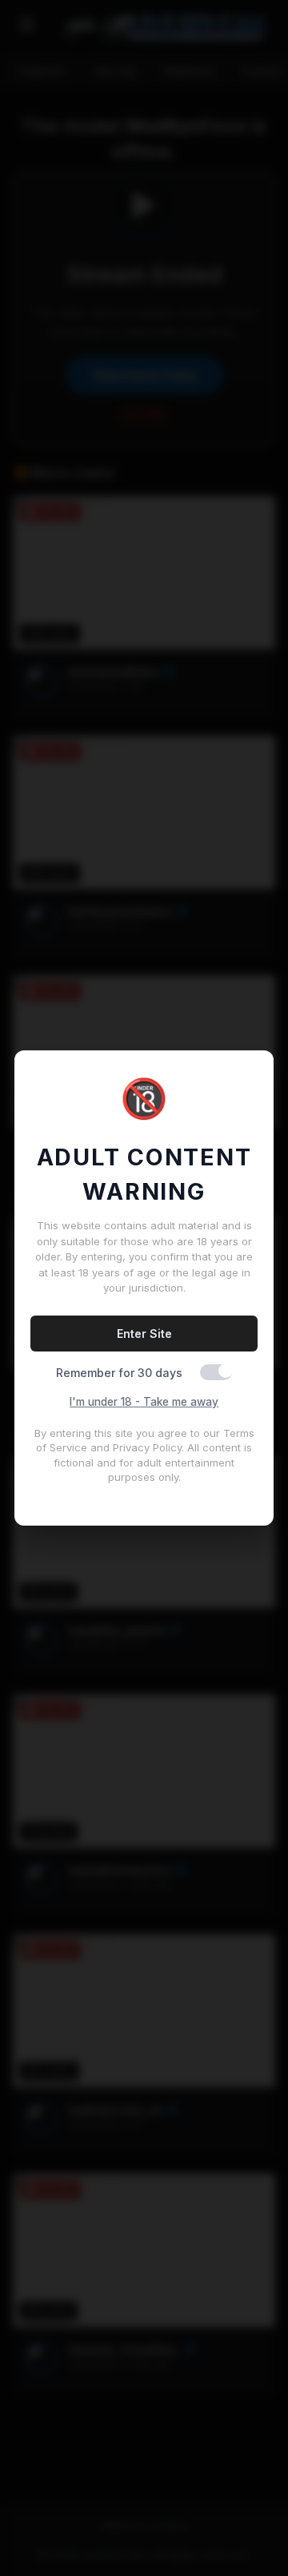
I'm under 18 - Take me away (144, 1402)
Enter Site (144, 1334)
